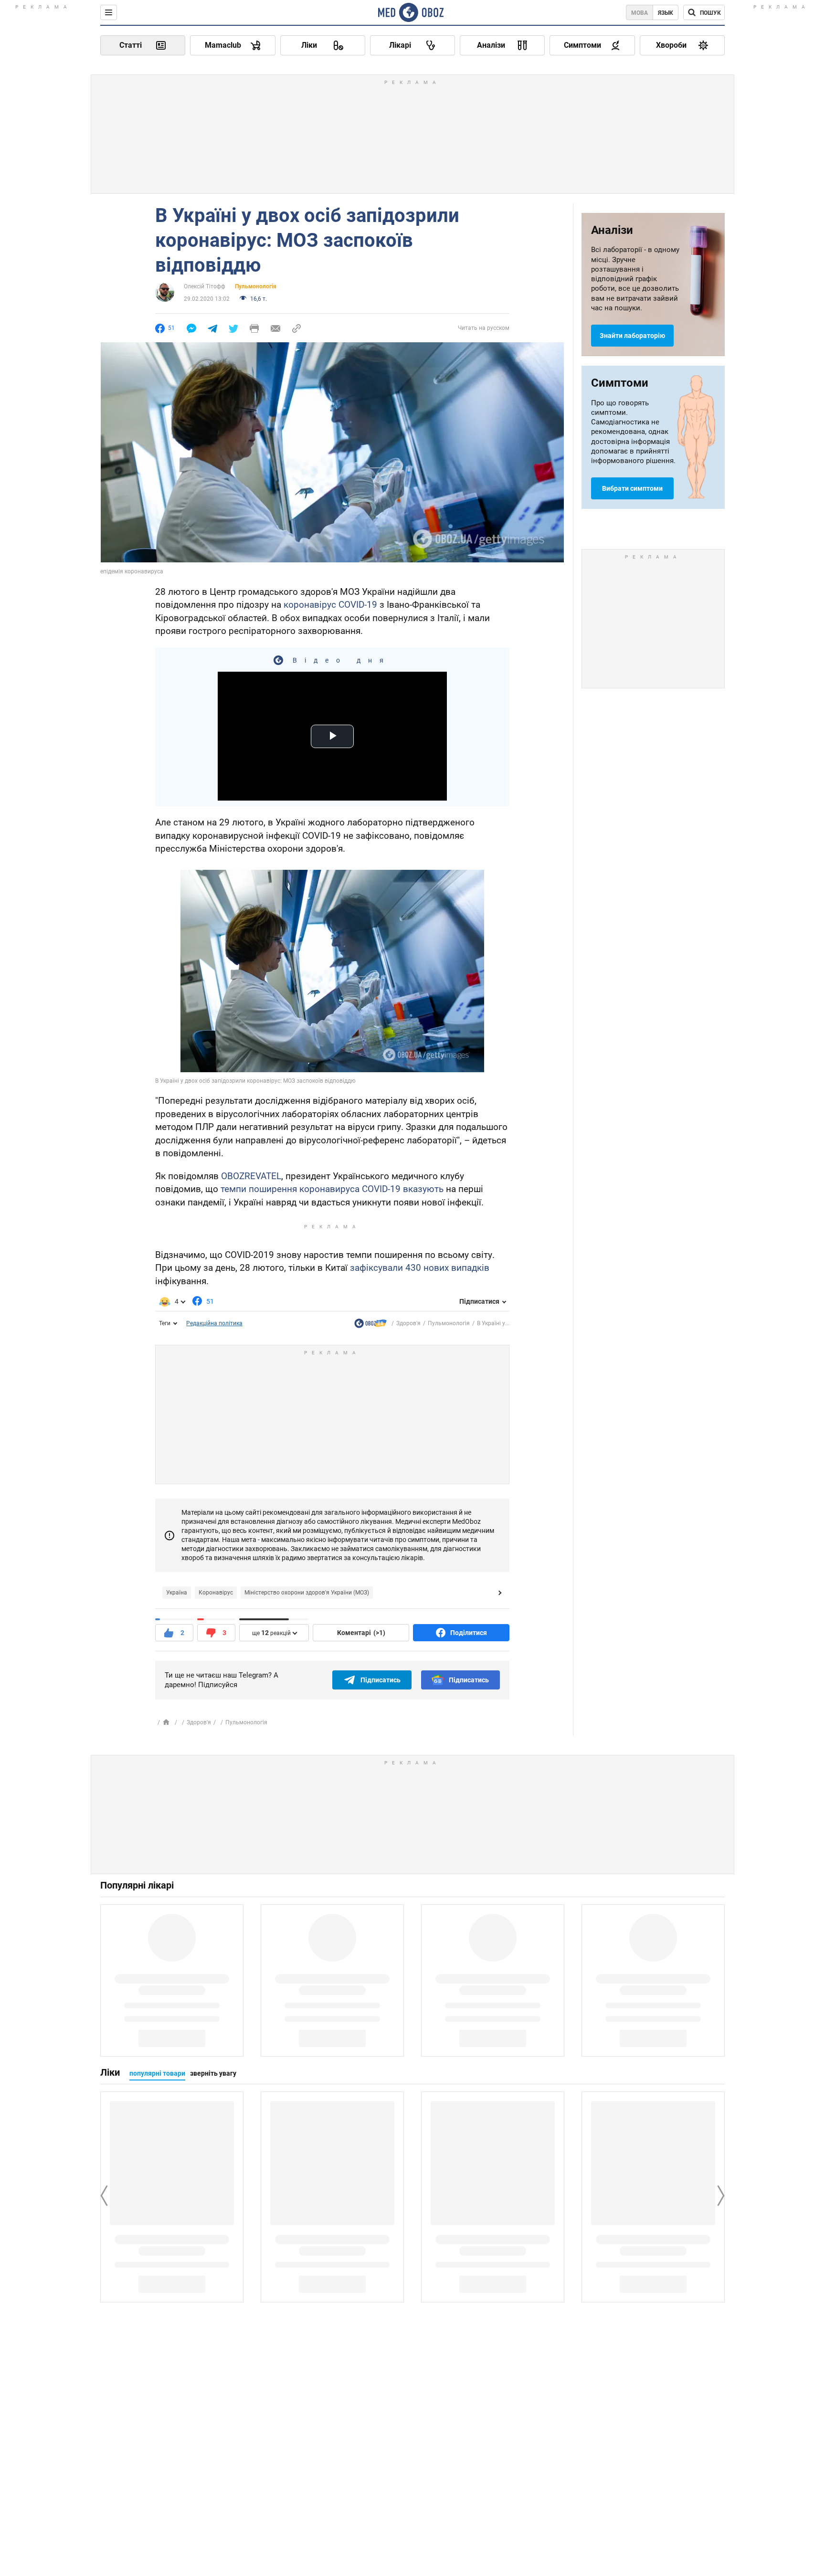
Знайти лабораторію (632, 336)
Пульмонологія (256, 286)
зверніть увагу (213, 2073)
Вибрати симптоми (632, 488)
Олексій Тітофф (205, 286)
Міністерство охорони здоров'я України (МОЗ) (307, 1593)
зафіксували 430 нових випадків (420, 1268)
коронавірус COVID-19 (330, 605)
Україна (177, 1593)
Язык (666, 13)
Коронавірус (216, 1593)
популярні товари (157, 2073)
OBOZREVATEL (251, 1176)
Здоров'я (408, 1323)
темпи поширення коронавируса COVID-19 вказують (332, 1189)
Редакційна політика (214, 1323)
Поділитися (469, 1633)
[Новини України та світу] (370, 1325)
